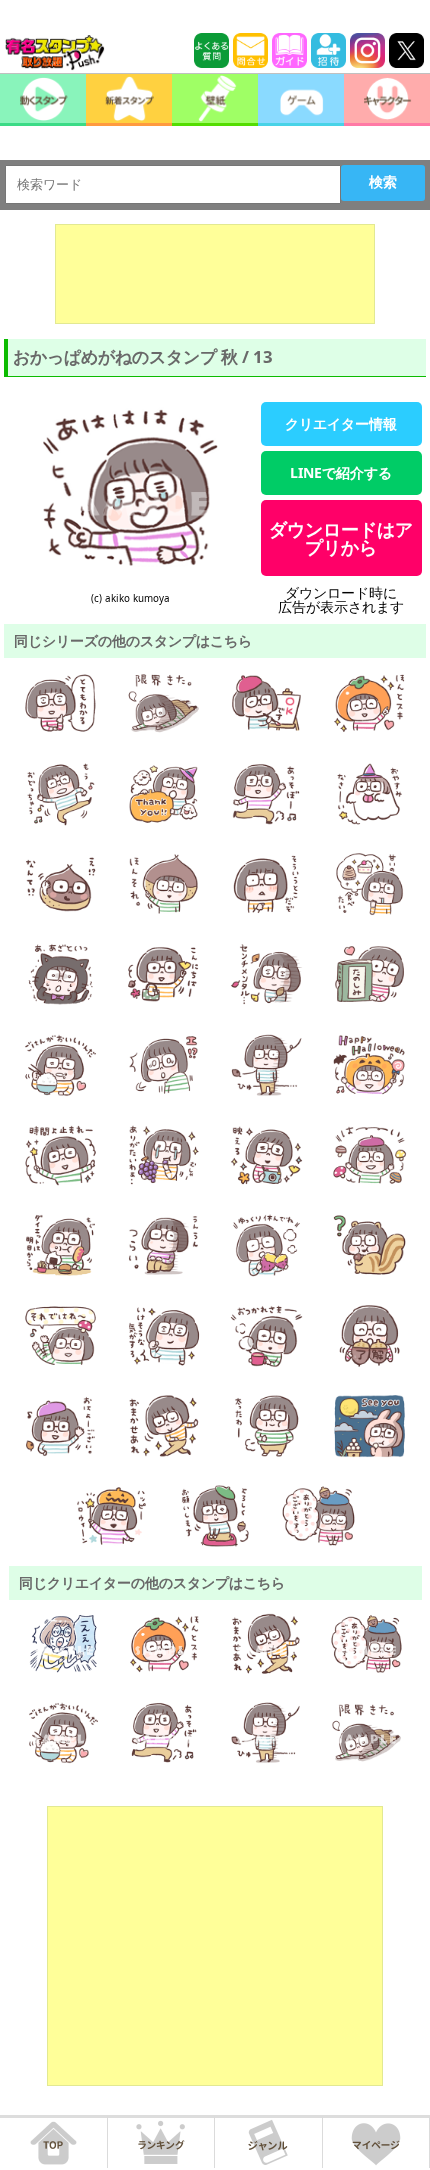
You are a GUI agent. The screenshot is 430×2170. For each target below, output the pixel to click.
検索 (383, 182)
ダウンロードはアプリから (341, 538)
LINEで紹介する (341, 472)
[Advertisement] (215, 274)
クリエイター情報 (341, 423)
